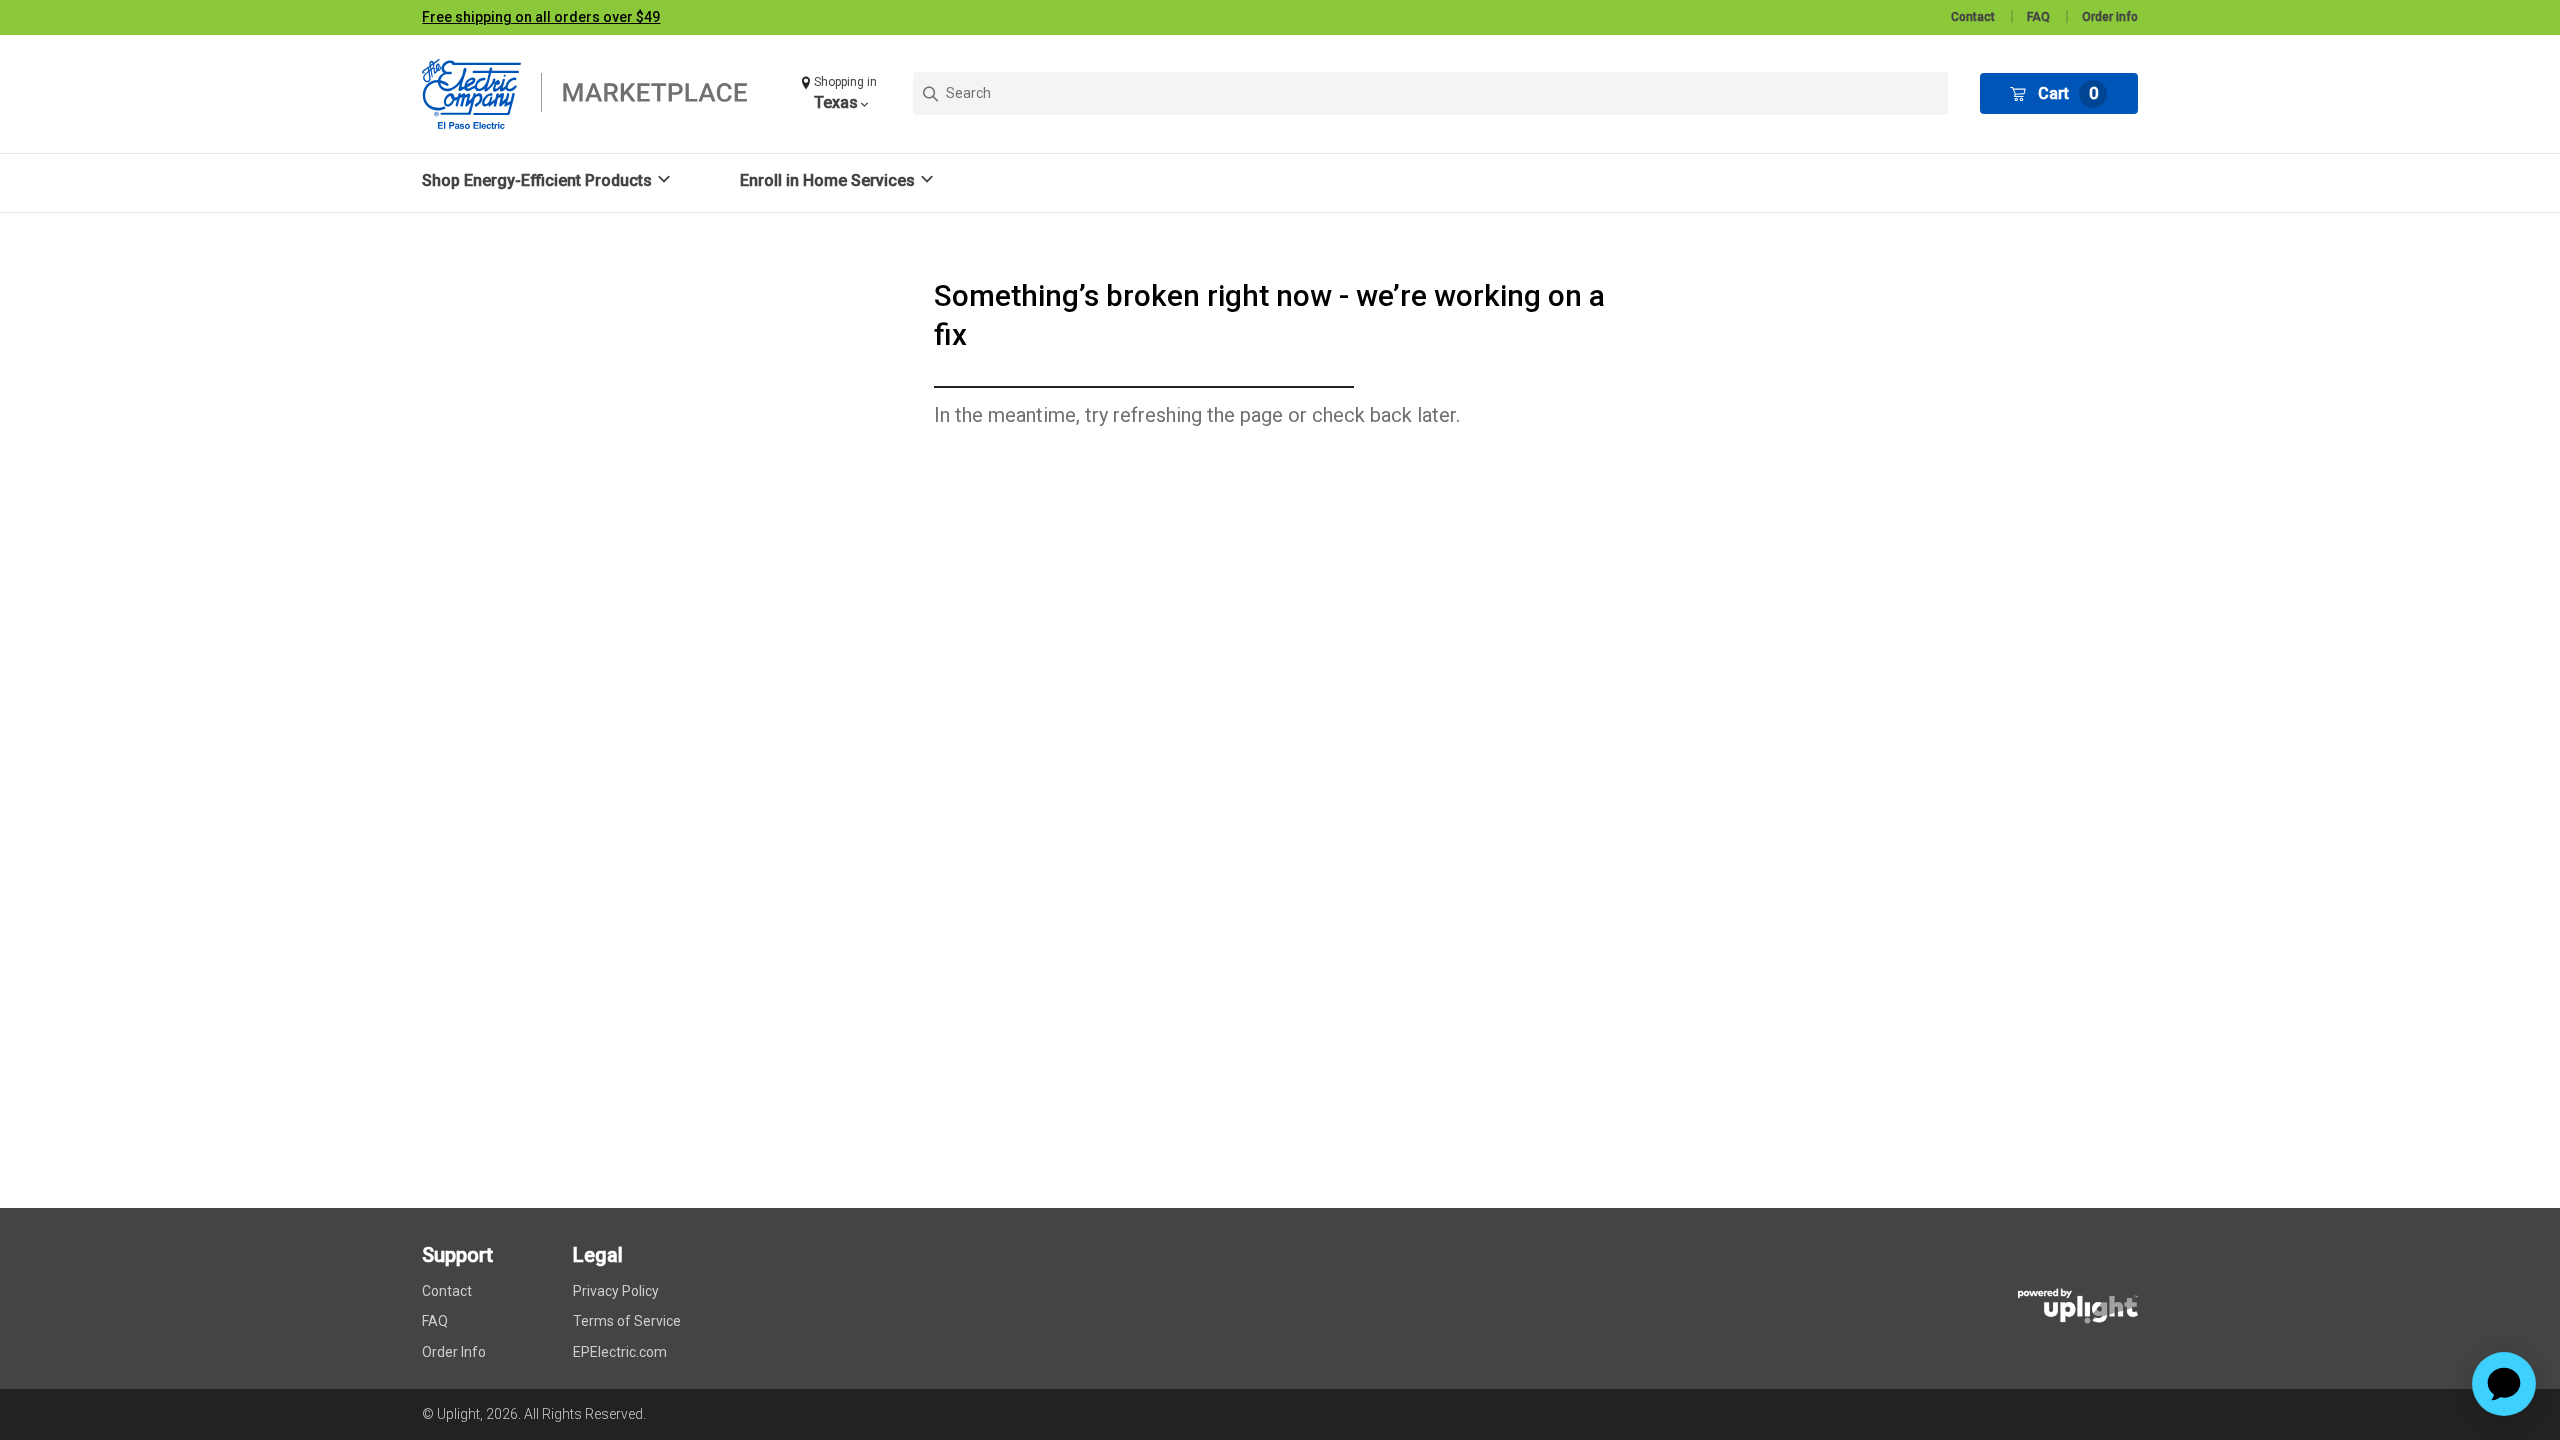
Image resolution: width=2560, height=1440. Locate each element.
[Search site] (1430, 93)
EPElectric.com (620, 1352)
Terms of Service (627, 1321)
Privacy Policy (616, 1291)
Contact (1973, 17)
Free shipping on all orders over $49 (541, 17)
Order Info (454, 1352)
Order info (2110, 17)
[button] (841, 93)
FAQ (2038, 17)
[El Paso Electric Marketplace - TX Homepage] (597, 94)
